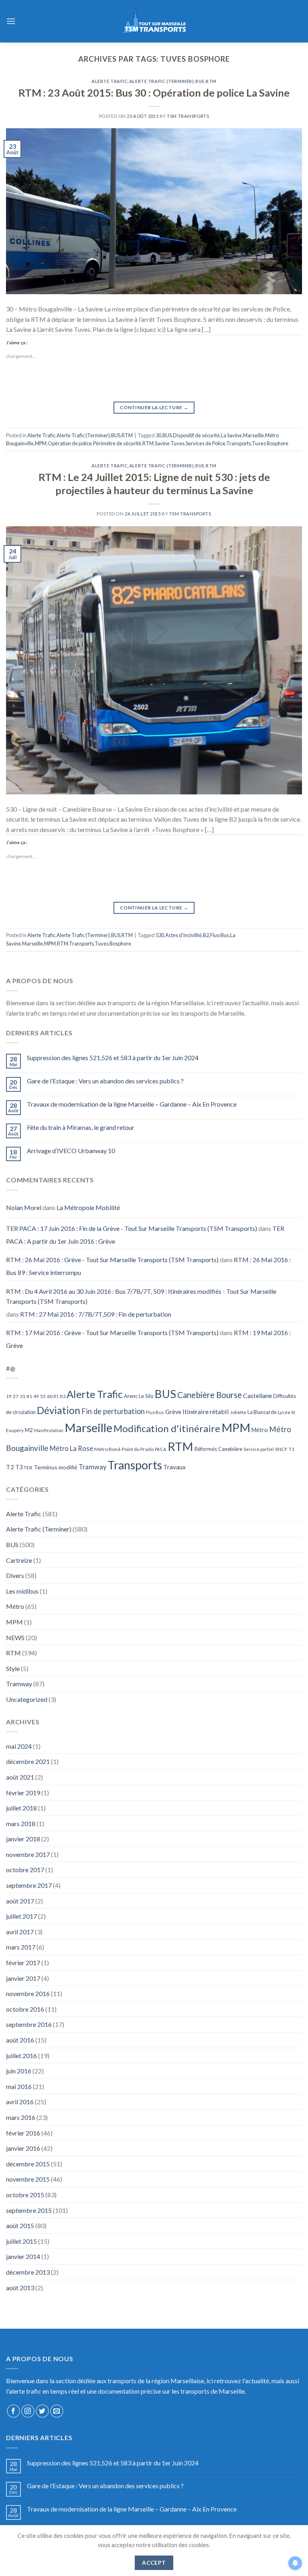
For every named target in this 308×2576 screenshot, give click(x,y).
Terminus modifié (56, 1467)
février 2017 (23, 1963)
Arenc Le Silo (139, 1396)
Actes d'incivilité (183, 935)
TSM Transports (188, 116)
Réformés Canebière (218, 1449)
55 (43, 1396)
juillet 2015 (21, 2241)
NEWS (15, 1638)
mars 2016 (21, 2117)
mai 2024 (19, 1746)
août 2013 (20, 2288)
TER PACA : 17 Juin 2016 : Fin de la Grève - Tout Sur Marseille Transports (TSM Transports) (132, 1228)
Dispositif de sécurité (196, 435)
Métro (260, 1430)
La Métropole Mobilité (88, 1207)
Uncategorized (27, 1699)
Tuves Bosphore (270, 443)
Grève (173, 1412)
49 (36, 1396)
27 (16, 1396)
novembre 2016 (28, 1993)
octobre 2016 (25, 2009)
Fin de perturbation (113, 1411)
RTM (211, 81)
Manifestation (49, 1430)
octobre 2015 (25, 2195)
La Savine (231, 435)
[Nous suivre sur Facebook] (13, 2411)
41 (29, 1396)
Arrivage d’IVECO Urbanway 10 (71, 1151)
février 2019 (23, 1793)
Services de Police (206, 443)
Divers (15, 1575)
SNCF (281, 1449)
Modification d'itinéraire (167, 1428)
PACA (161, 1449)
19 (9, 1396)
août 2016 (20, 2040)
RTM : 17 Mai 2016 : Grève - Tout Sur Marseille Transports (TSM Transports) (112, 1332)
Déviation (59, 1410)
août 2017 (20, 1901)
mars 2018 (21, 1823)
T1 (292, 1449)
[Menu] (11, 21)
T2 (10, 1467)
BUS (200, 81)
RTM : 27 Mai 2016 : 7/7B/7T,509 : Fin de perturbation (96, 1314)
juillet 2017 (21, 1916)
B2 (206, 935)
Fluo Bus (220, 935)
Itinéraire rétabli (206, 1411)
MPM (41, 443)
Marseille (253, 435)
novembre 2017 (28, 1854)
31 (22, 1396)
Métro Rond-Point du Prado (124, 1449)
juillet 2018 (21, 1808)
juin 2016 (19, 2071)
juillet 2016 (21, 2056)
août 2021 (20, 1777)
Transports (239, 443)
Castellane (257, 1395)
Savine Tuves (170, 443)
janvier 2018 (23, 1839)
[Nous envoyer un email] (57, 2411)
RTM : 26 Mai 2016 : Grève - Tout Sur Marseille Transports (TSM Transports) (112, 1260)
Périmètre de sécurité (117, 443)
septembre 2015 (29, 2210)
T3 (19, 1467)
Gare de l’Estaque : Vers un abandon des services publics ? (105, 1081)
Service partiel (259, 1449)
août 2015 (20, 2225)
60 (50, 1396)
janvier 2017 (23, 1978)
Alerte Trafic (109, 81)
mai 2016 (19, 2086)
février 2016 (23, 2133)
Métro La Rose (71, 1449)
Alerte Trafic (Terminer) (161, 81)
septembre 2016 (29, 2024)
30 (158, 435)
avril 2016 (20, 2102)
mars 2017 (21, 1947)
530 (160, 935)
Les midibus (22, 1591)
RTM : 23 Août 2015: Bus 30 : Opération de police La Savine (154, 93)
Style (13, 1668)
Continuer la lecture (154, 407)
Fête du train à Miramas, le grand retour (81, 1127)
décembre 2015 (28, 2164)
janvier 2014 (23, 2256)
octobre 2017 (25, 1870)
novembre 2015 (28, 2179)
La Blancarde (262, 1412)
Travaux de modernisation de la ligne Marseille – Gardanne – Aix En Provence (132, 1104)
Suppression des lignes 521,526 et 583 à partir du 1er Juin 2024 (113, 1058)
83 (63, 1396)
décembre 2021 (28, 1761)
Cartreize (19, 1560)
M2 (29, 1430)
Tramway (92, 1467)
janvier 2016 (23, 2148)
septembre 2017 (29, 1885)
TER (28, 1468)
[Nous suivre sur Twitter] (42, 2411)
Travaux (174, 1467)
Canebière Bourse (210, 1395)
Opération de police (70, 443)
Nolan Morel (24, 1207)
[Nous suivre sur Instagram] (28, 2411)
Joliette (238, 1412)
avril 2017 (20, 1932)
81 (56, 1396)
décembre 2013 (28, 2272)
